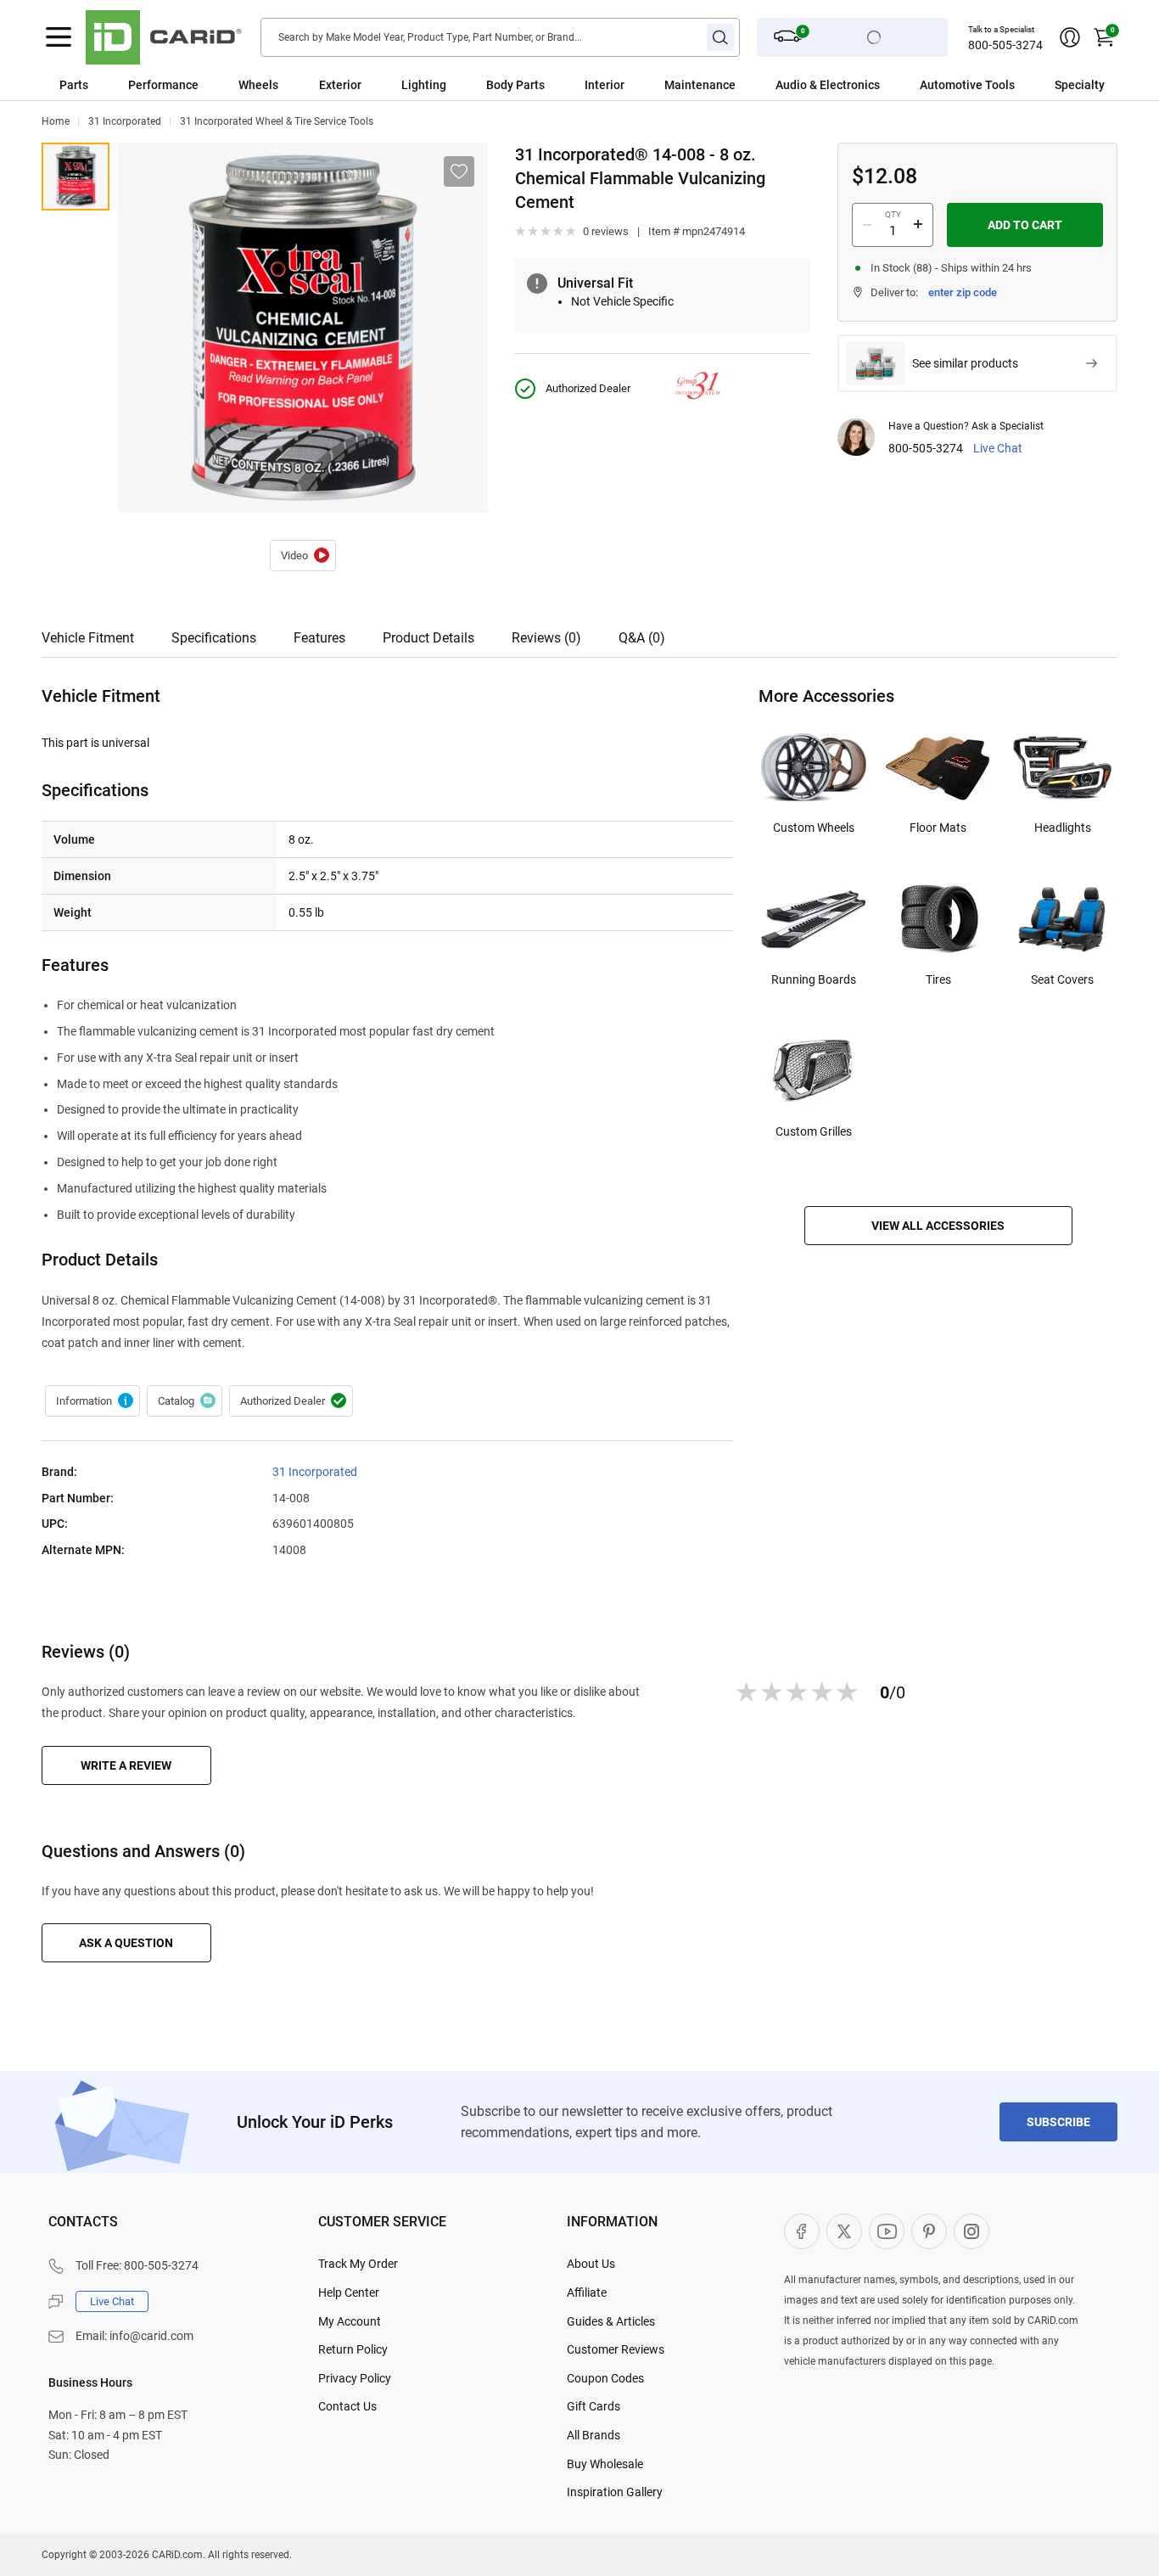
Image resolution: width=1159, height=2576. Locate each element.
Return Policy (353, 2349)
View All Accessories (938, 1226)
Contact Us (347, 2406)
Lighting (424, 85)
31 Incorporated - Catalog (185, 1401)
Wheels (258, 85)
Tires (938, 979)
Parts (74, 85)
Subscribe (1058, 2122)
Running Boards (814, 979)
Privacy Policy (355, 2378)
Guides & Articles (611, 2321)
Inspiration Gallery (615, 2492)
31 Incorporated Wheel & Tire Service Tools (277, 121)
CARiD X (844, 2231)
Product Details (428, 638)
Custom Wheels (814, 828)
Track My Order (358, 2264)
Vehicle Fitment (88, 638)
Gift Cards (593, 2406)
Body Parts (515, 85)
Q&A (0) (642, 638)
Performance (163, 85)
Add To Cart (1025, 225)
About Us (591, 2264)
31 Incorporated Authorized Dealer (291, 1401)
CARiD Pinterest (929, 2231)
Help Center (349, 2293)
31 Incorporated (125, 121)
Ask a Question (126, 1943)
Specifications (214, 638)
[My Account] (1070, 37)
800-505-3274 (1005, 45)
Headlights (1063, 828)
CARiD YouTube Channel (887, 2231)
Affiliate (587, 2293)
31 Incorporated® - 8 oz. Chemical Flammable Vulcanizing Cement (303, 556)
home (56, 121)
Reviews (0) (546, 638)
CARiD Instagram (971, 2231)
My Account (350, 2321)
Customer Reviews (616, 2349)
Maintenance (700, 85)
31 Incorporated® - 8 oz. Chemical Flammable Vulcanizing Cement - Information (92, 1401)
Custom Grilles (814, 1131)
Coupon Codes (605, 2378)
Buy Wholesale (605, 2464)
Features (319, 638)
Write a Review (126, 1765)
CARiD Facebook (802, 2231)
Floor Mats (938, 828)
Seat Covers (1062, 979)
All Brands (593, 2435)
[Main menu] (59, 37)
